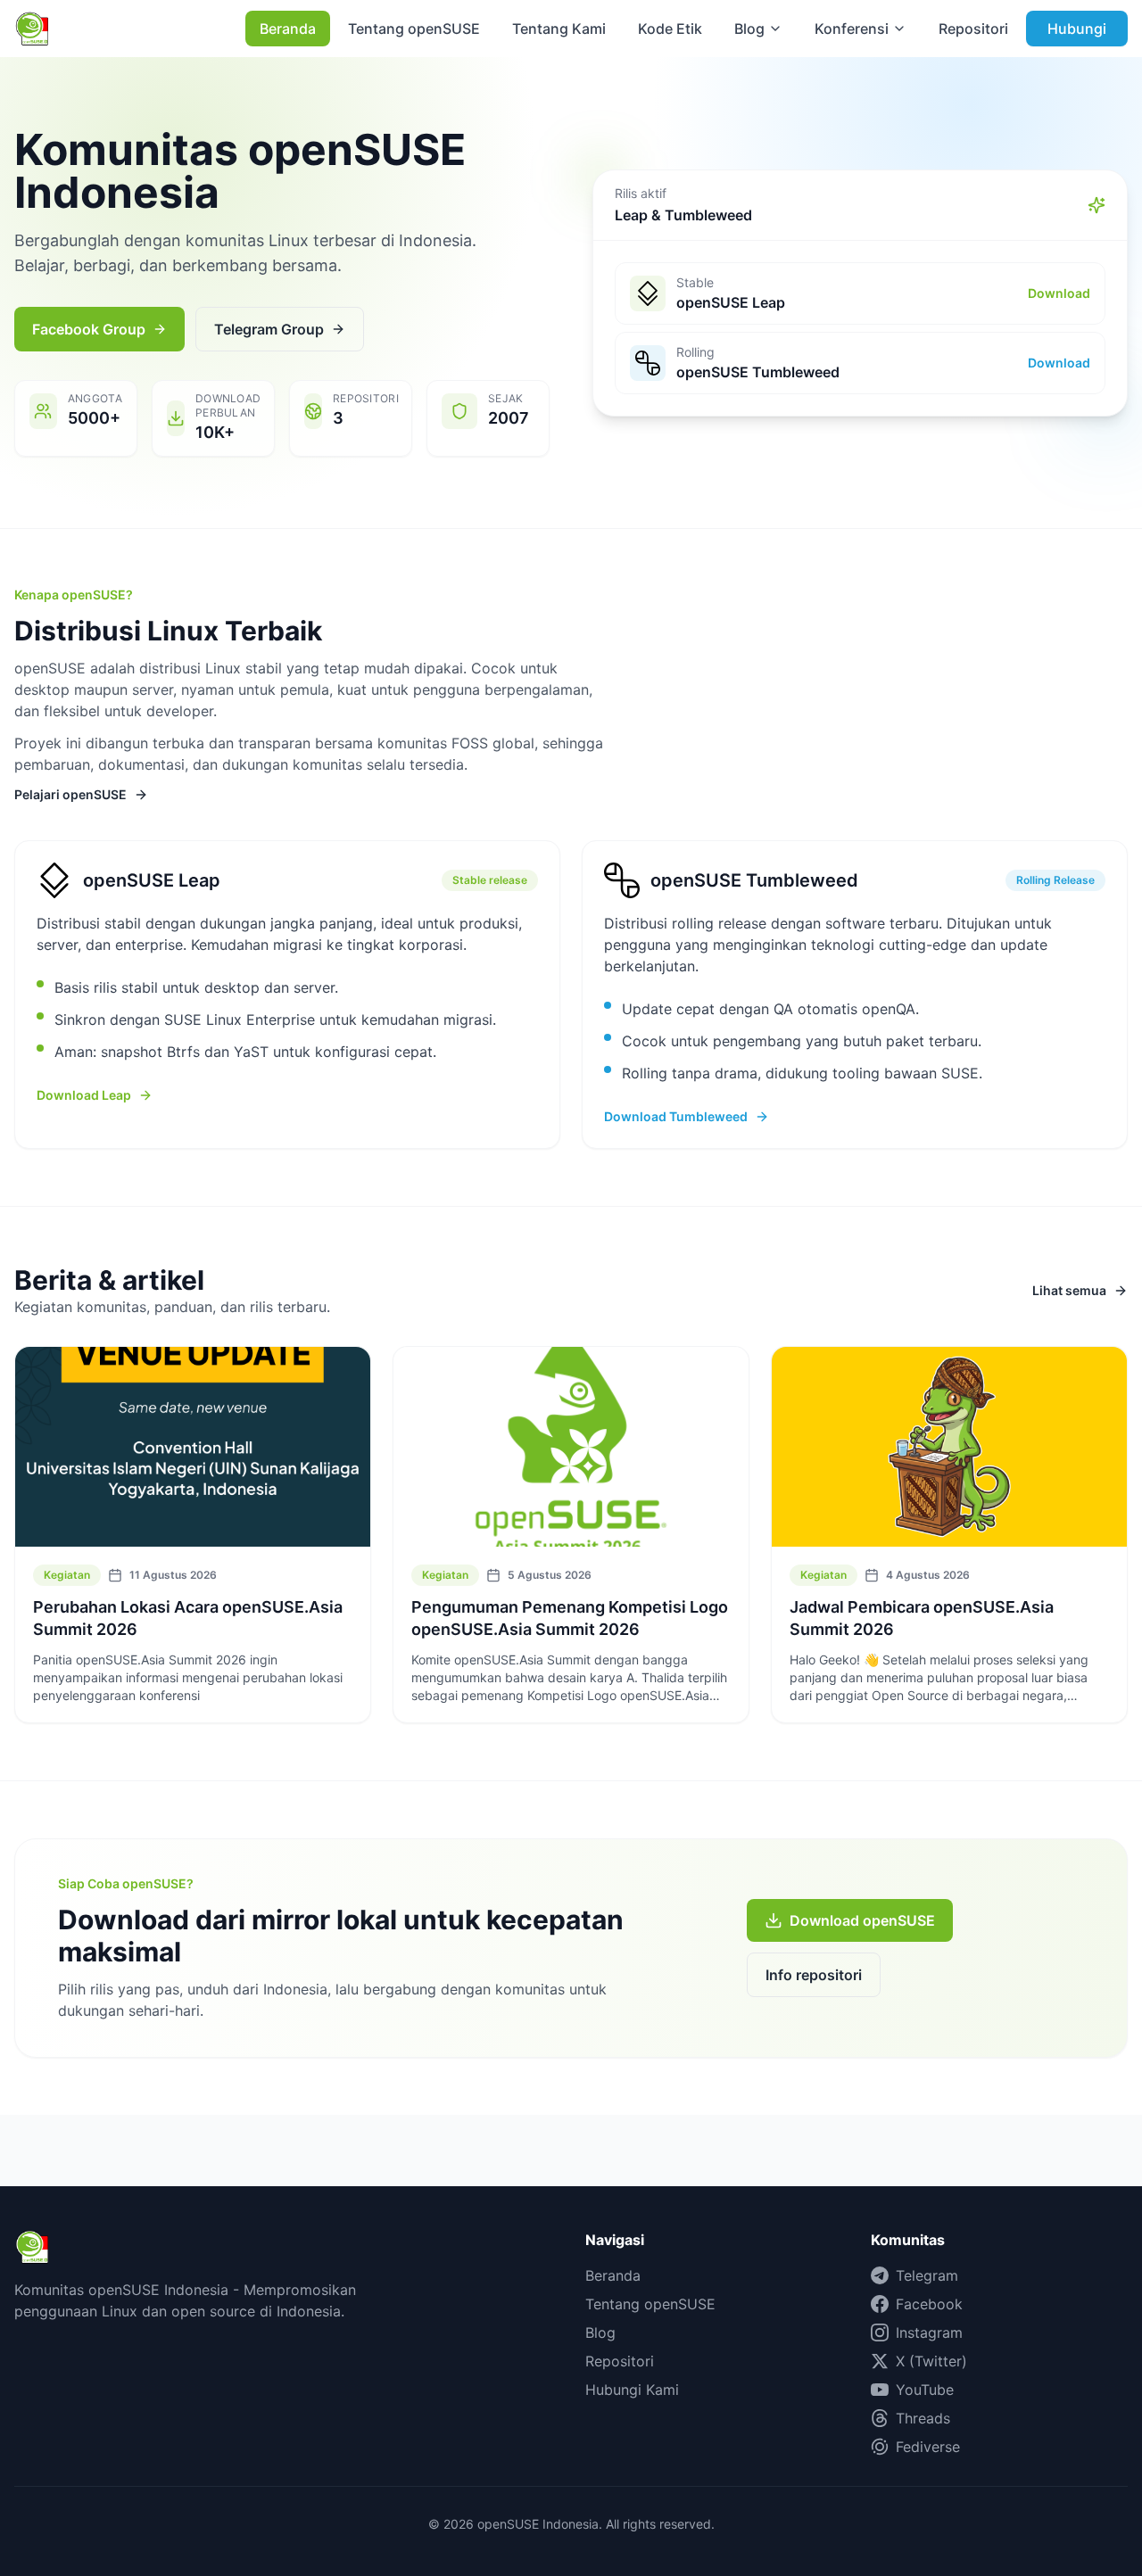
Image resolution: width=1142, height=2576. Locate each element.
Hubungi (1077, 29)
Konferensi (852, 29)
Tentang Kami (559, 29)
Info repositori (814, 1975)
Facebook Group (89, 329)
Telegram (927, 2275)
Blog (749, 29)
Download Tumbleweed (676, 1116)
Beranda (288, 29)
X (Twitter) (931, 2361)
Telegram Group (269, 329)
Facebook (929, 2304)
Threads (923, 2418)
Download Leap (84, 1095)
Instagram (929, 2332)
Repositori (973, 29)
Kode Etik (670, 29)
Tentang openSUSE (414, 29)
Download (1059, 293)
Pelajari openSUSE (70, 794)
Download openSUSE (862, 1920)
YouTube (925, 2390)
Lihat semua (1069, 1290)
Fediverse (928, 2447)
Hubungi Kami (632, 2390)
